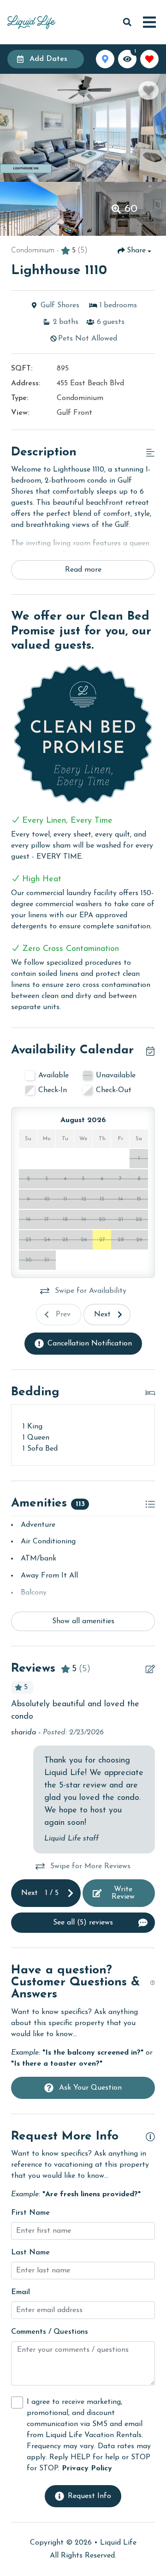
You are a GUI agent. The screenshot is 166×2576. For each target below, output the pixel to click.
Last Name (30, 2253)
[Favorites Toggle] (149, 59)
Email (21, 2292)
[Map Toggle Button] (105, 59)
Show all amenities (83, 1621)
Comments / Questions (50, 2332)
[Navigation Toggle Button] (149, 22)
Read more (83, 570)
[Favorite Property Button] (148, 90)
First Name (30, 2213)
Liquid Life (118, 2543)
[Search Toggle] (127, 22)
